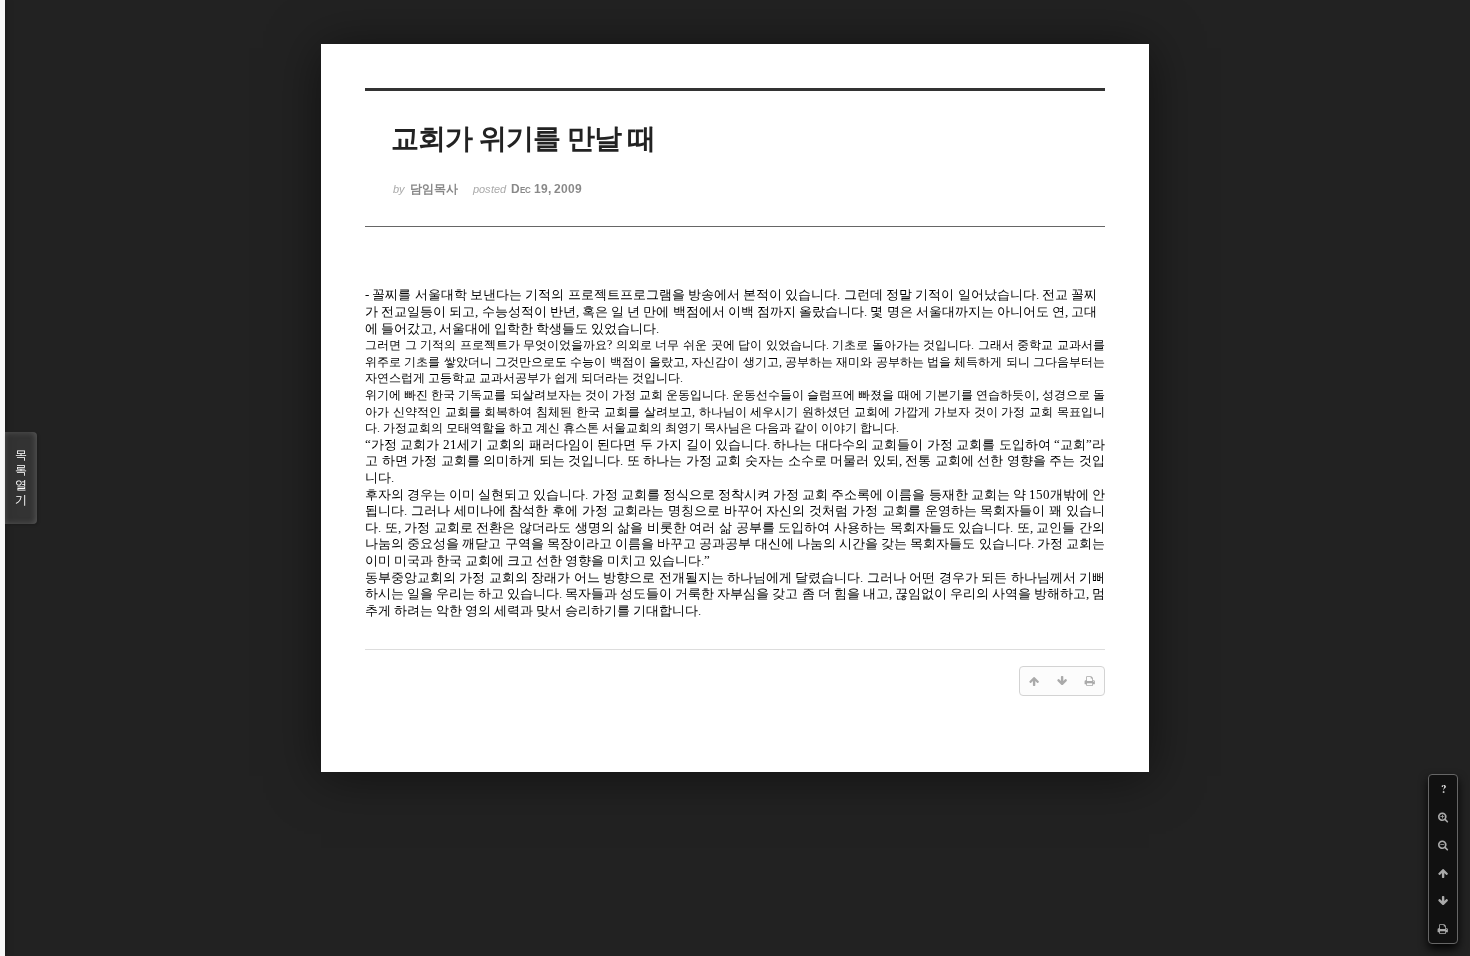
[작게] (1443, 845)
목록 (21, 477)
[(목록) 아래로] (1443, 901)
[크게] (1443, 817)
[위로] (1443, 873)
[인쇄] (1443, 929)
